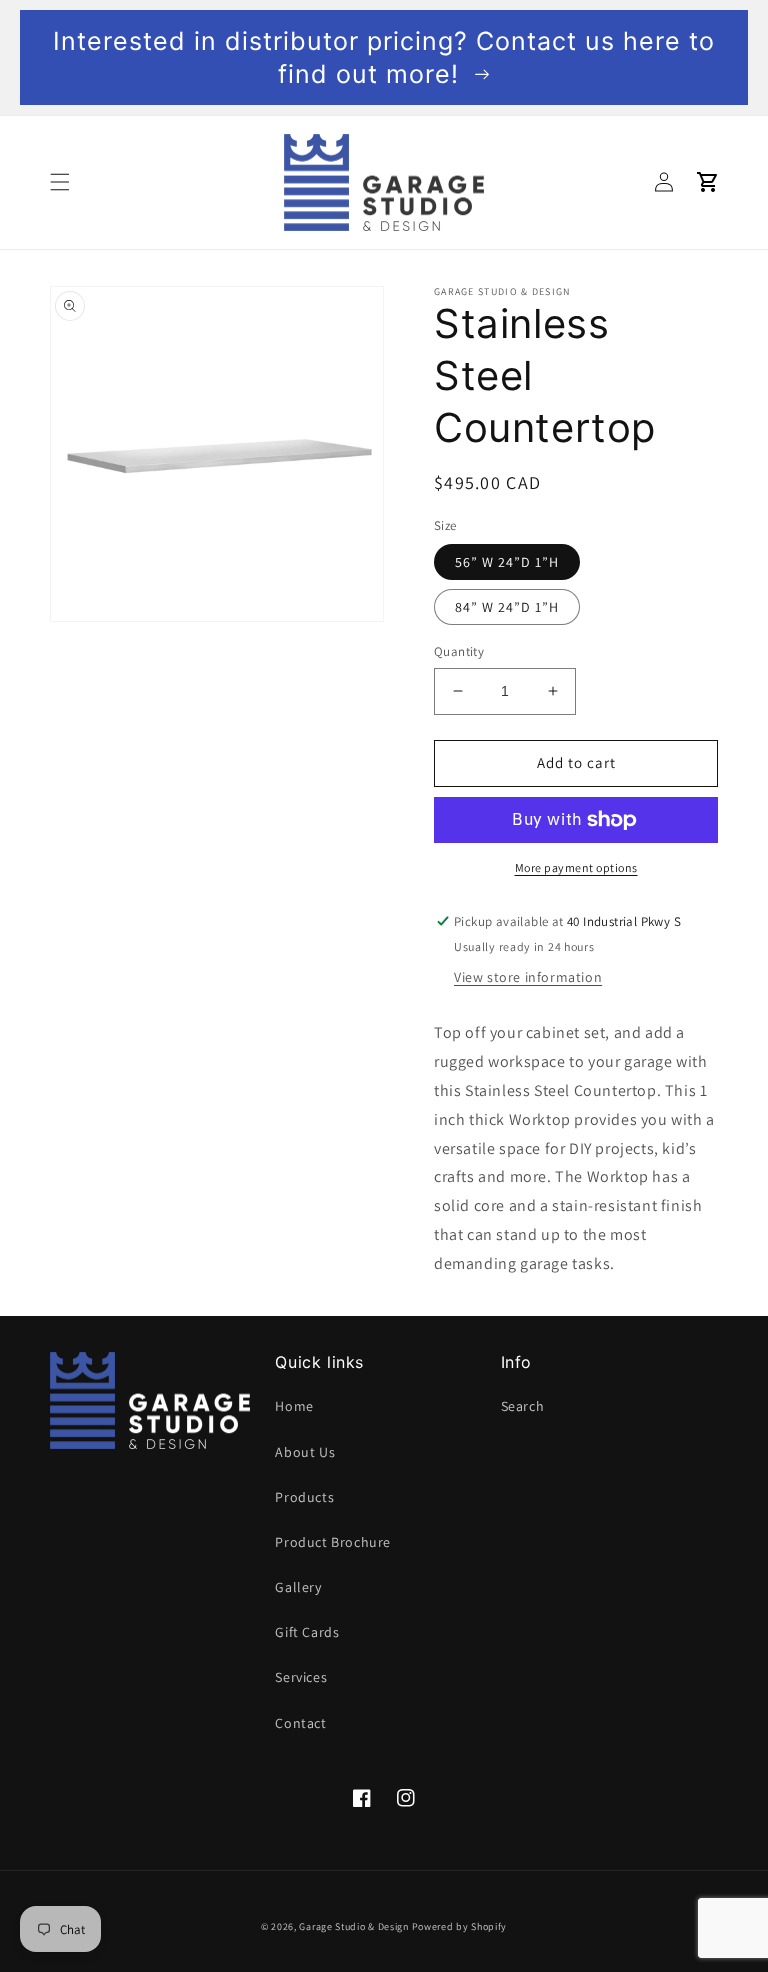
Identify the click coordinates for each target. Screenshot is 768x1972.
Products (304, 1497)
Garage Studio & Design (353, 1926)
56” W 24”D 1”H (507, 562)
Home (294, 1406)
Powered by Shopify (460, 1926)
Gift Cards (307, 1632)
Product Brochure (333, 1542)
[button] (60, 182)
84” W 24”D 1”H (507, 607)
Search (523, 1406)
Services (301, 1677)
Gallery (298, 1587)
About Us (305, 1452)
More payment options (576, 867)
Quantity (459, 651)
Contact (300, 1723)
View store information (528, 977)
